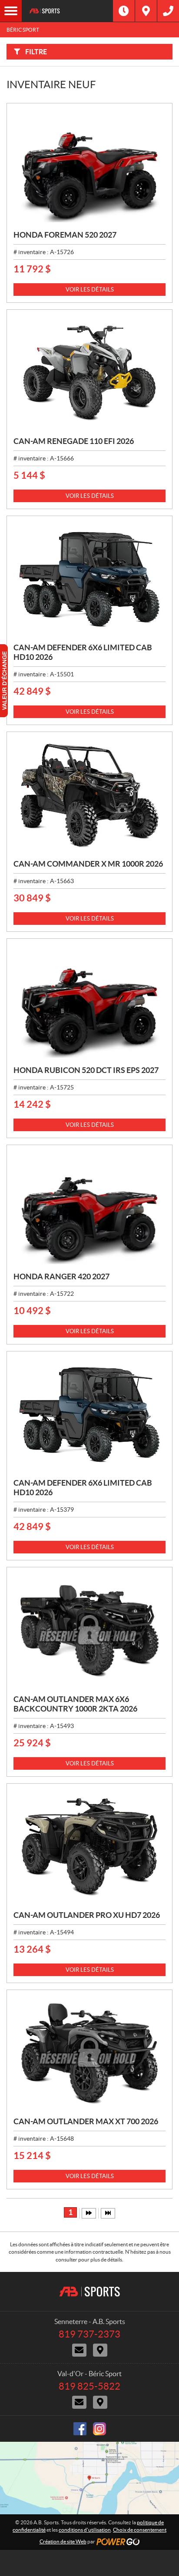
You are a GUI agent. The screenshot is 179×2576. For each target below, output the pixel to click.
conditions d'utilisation (85, 2530)
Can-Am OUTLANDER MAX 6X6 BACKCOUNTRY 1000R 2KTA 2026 (75, 1704)
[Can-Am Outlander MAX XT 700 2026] (89, 2054)
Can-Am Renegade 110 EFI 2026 (74, 441)
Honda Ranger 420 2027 (61, 1276)
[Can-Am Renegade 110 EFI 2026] (89, 373)
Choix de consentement (140, 2530)
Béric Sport (23, 30)
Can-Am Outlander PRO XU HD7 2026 (87, 1915)
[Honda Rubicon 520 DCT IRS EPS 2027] (89, 1002)
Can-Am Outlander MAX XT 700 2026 (86, 2121)
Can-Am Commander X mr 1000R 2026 (88, 864)
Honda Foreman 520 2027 (65, 235)
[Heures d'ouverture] (124, 11)
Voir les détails (90, 290)
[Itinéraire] (146, 11)
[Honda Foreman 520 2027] (89, 167)
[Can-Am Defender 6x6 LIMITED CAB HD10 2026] (89, 579)
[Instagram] (99, 2429)
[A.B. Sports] (67, 11)
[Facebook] (80, 2429)
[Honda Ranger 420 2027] (89, 1209)
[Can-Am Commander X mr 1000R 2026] (89, 795)
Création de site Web (63, 2541)
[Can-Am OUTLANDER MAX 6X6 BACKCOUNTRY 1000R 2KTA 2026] (89, 1631)
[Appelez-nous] (168, 11)
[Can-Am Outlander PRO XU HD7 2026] (89, 1847)
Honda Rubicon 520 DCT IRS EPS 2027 (86, 1070)
